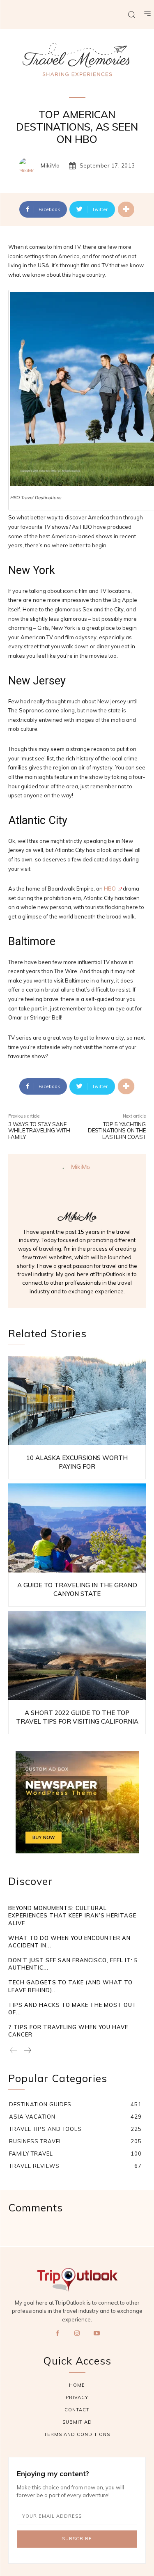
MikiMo (50, 166)
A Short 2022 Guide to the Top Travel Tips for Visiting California (77, 1717)
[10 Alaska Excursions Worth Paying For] (77, 1400)
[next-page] (27, 2051)
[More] (126, 209)
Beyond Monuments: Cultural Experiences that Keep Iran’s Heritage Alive (72, 1915)
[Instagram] (77, 2334)
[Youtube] (97, 2334)
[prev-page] (14, 2051)
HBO (110, 889)
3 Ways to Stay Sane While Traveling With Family (39, 1131)
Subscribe (77, 2539)
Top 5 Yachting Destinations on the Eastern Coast (117, 1131)
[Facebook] (57, 2334)
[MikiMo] (29, 166)
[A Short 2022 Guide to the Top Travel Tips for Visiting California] (77, 1655)
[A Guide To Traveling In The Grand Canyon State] (77, 1528)
